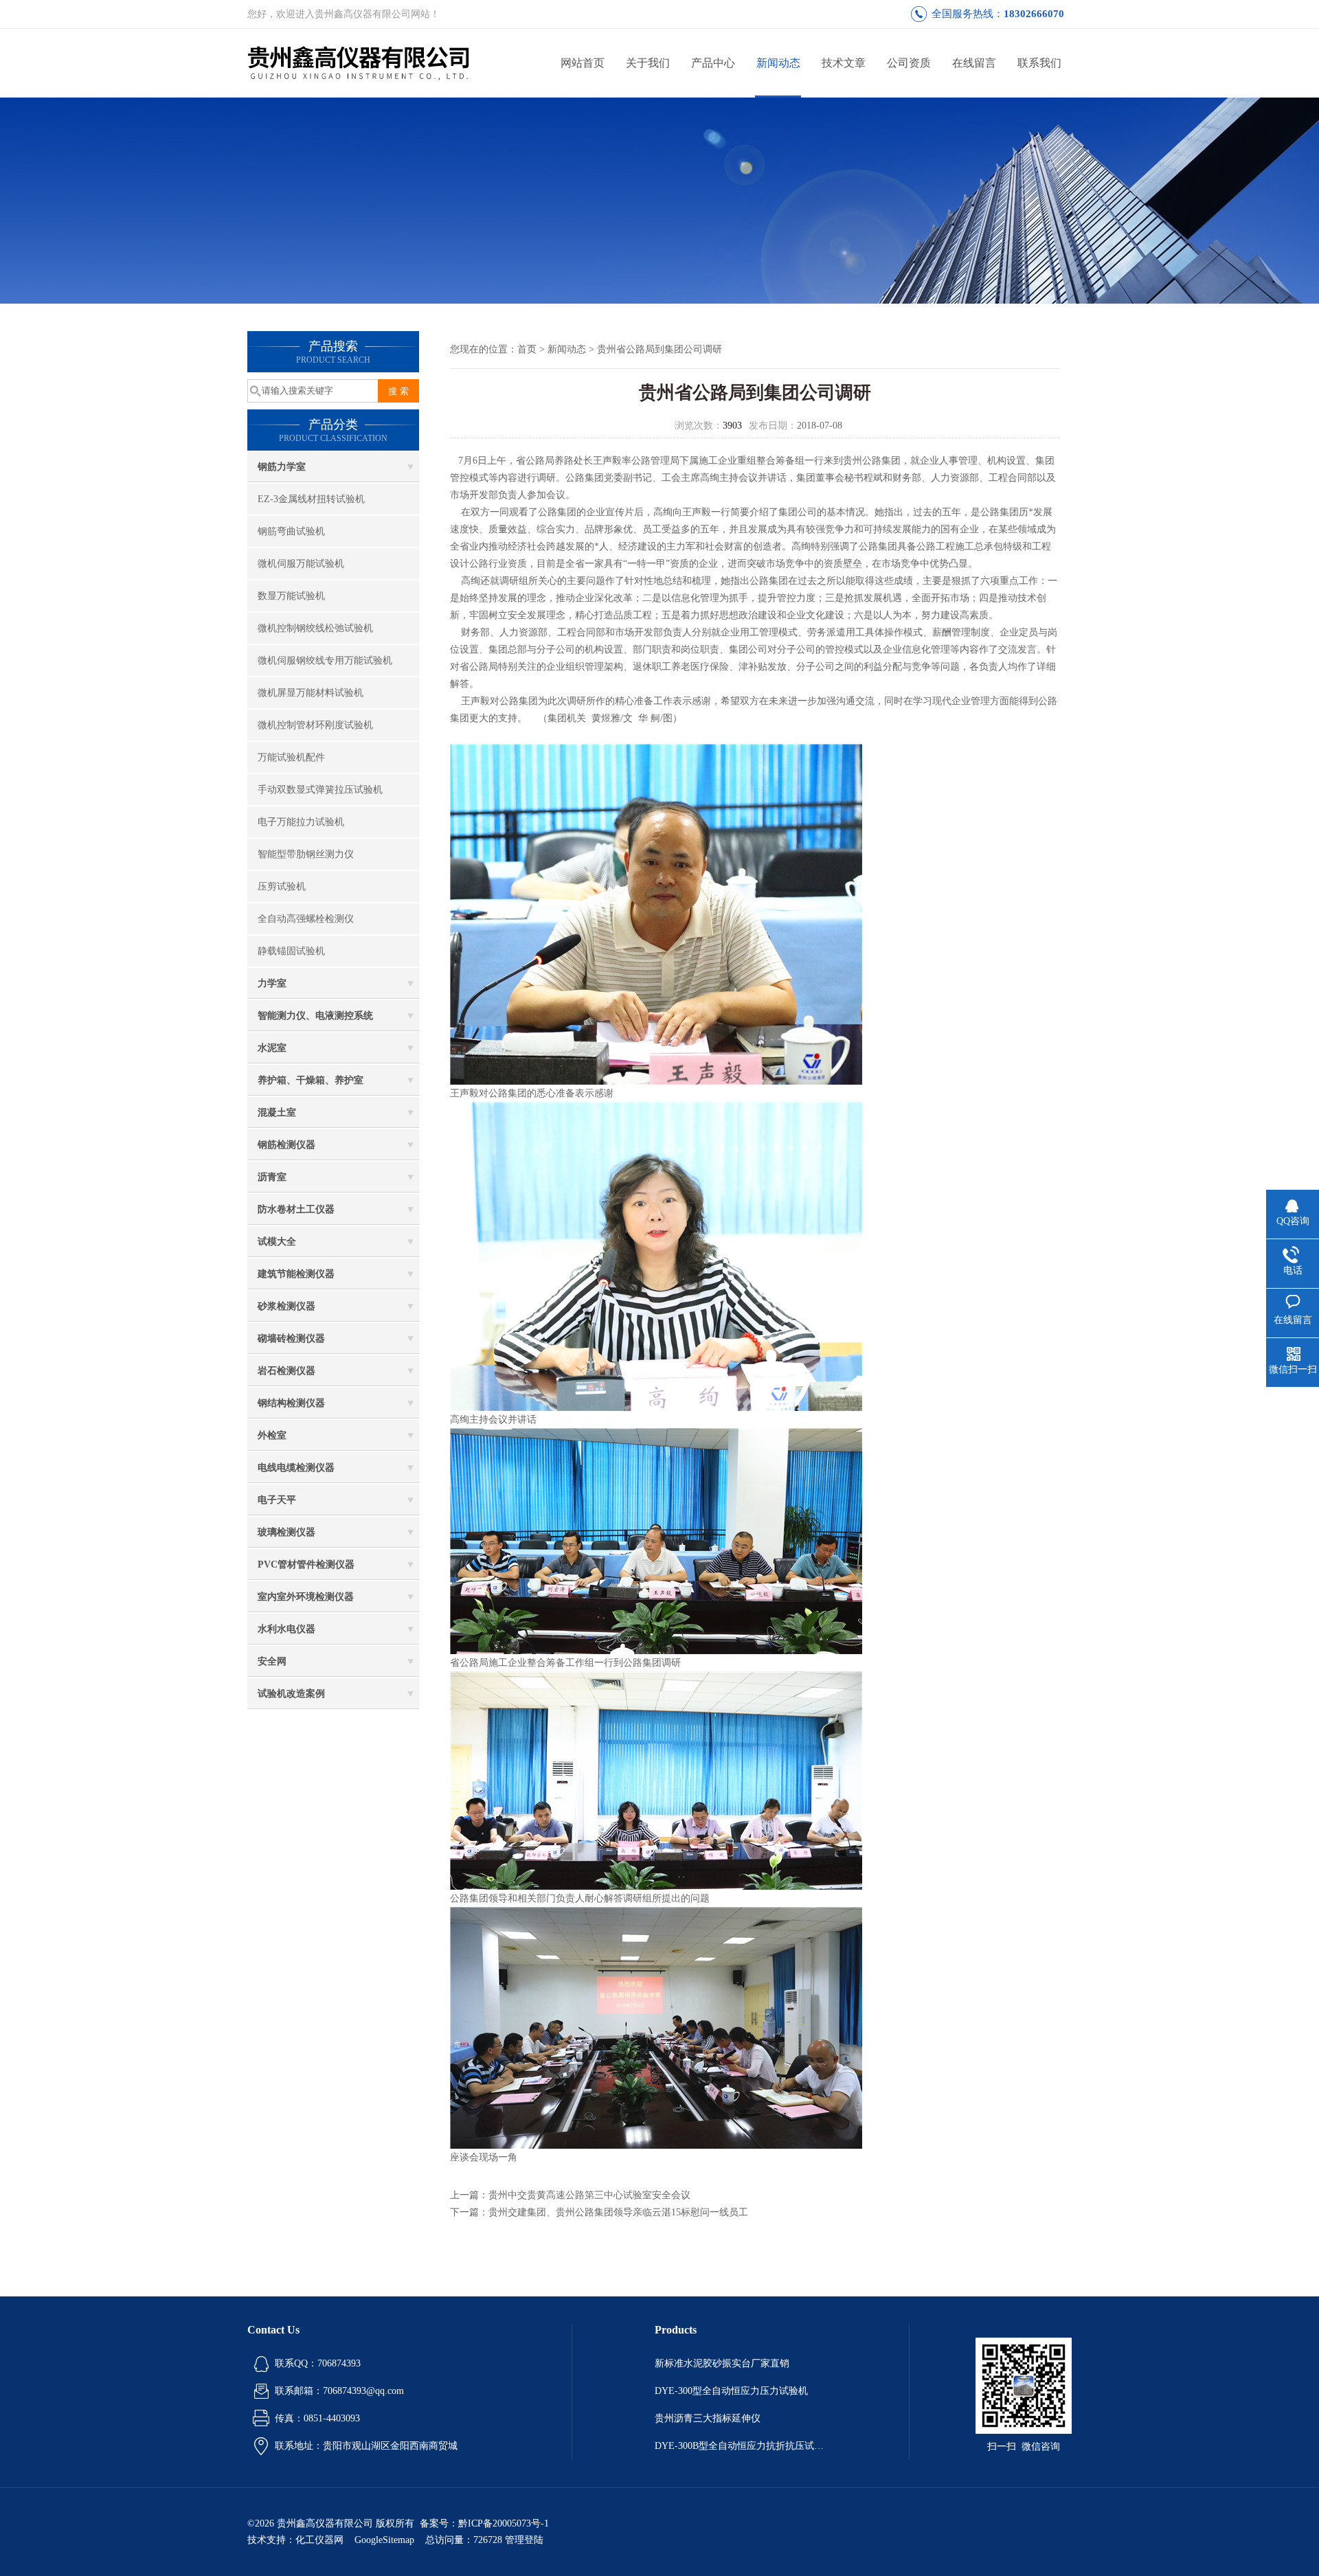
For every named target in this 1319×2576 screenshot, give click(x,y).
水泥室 (272, 1048)
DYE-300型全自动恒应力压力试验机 (731, 2391)
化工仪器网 (319, 2540)
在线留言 (974, 63)
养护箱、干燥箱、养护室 (311, 1080)
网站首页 (583, 63)
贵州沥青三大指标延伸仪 (708, 2418)
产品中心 (713, 63)
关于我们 (648, 63)
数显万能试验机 (291, 596)
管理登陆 (524, 2540)
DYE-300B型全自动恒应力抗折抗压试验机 (741, 2446)
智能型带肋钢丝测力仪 (306, 854)
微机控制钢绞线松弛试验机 (315, 628)
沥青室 (272, 1177)
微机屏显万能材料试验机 (311, 693)
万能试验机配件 (291, 757)
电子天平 (277, 1500)
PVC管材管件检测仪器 (306, 1564)
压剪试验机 (282, 886)
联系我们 (1039, 63)
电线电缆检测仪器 (296, 1468)
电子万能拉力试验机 (301, 822)
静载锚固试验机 (291, 951)
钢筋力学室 (282, 467)
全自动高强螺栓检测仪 (306, 919)
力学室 (272, 983)
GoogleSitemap (384, 2540)
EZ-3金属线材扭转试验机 (311, 499)
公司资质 (909, 63)
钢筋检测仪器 (286, 1145)
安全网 (272, 1661)
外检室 (272, 1435)
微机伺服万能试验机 (301, 564)
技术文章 (844, 63)
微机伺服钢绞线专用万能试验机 (325, 660)
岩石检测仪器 (286, 1371)
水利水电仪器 (286, 1629)
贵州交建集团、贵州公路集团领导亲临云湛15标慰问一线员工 (618, 2212)
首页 (527, 349)
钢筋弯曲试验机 (291, 531)
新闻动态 (778, 63)
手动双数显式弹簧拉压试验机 (320, 790)
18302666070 (1034, 14)
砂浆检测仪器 (286, 1306)
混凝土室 (277, 1112)
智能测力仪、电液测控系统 (315, 1016)
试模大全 (277, 1242)
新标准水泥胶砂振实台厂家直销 (722, 2363)
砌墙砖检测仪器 (291, 1338)
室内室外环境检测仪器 (306, 1597)
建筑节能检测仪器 (296, 1274)
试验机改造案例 (291, 1694)
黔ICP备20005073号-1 (504, 2523)
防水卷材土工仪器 (296, 1209)
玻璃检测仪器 (286, 1532)
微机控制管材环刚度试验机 (315, 725)
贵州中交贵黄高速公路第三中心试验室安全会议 (589, 2195)
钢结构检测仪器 (291, 1403)
